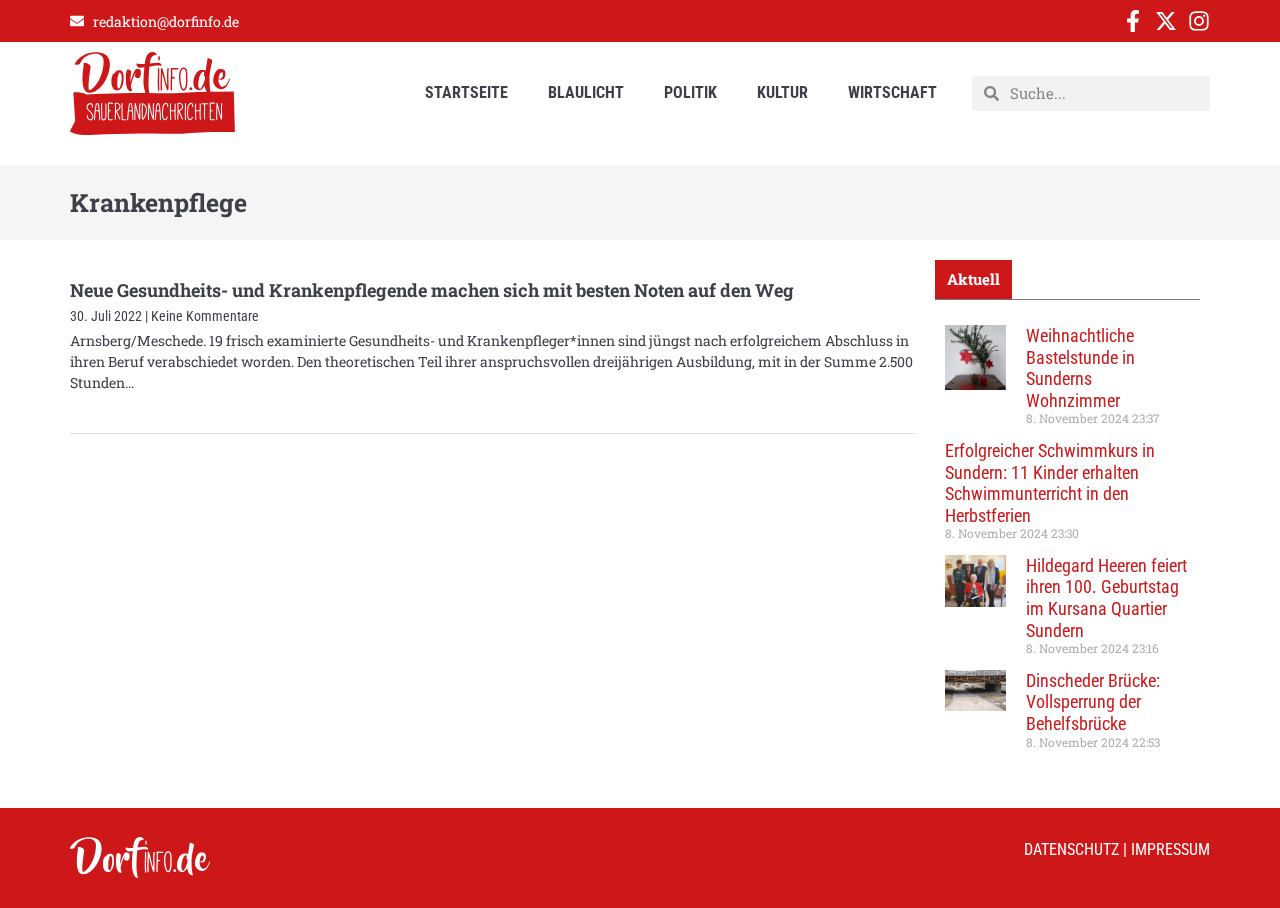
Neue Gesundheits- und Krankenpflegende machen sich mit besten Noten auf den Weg (432, 290)
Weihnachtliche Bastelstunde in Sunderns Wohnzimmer (1080, 368)
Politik (690, 92)
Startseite (466, 92)
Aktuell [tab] (973, 279)
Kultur (782, 92)
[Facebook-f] (1133, 21)
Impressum (1170, 849)
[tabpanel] (1067, 544)
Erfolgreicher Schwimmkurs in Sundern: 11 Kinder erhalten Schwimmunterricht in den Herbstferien (1050, 483)
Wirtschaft (892, 92)
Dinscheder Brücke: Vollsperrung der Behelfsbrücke (1093, 702)
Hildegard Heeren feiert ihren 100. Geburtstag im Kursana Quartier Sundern (1106, 598)
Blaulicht (586, 92)
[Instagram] (1199, 21)
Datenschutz (1071, 849)
